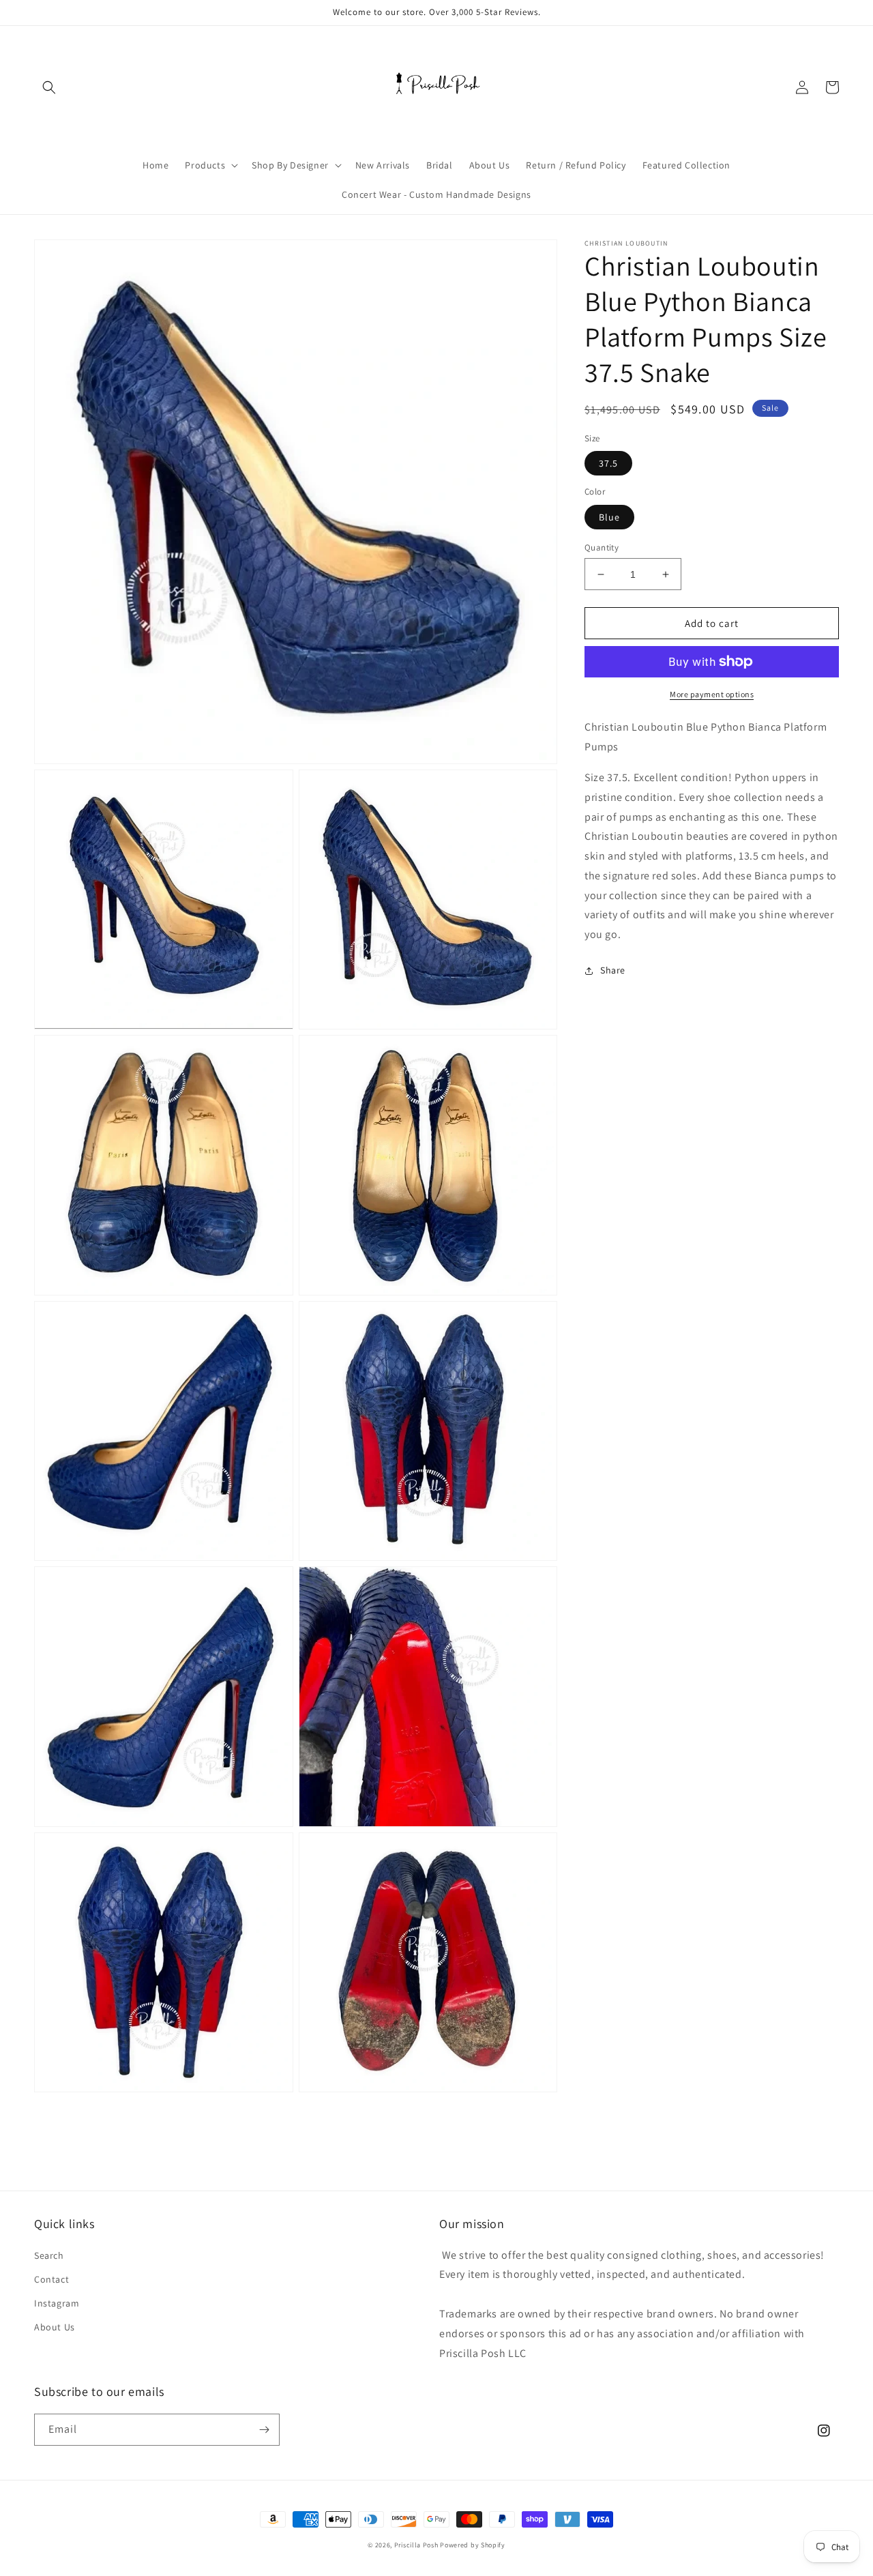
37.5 (608, 463)
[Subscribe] (264, 2430)
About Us (55, 2327)
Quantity (602, 547)
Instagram (57, 2303)
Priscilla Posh (416, 2545)
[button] (49, 87)
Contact (51, 2279)
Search (49, 2255)
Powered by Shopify (473, 2545)
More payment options (712, 694)
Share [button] (613, 970)
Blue (609, 517)
